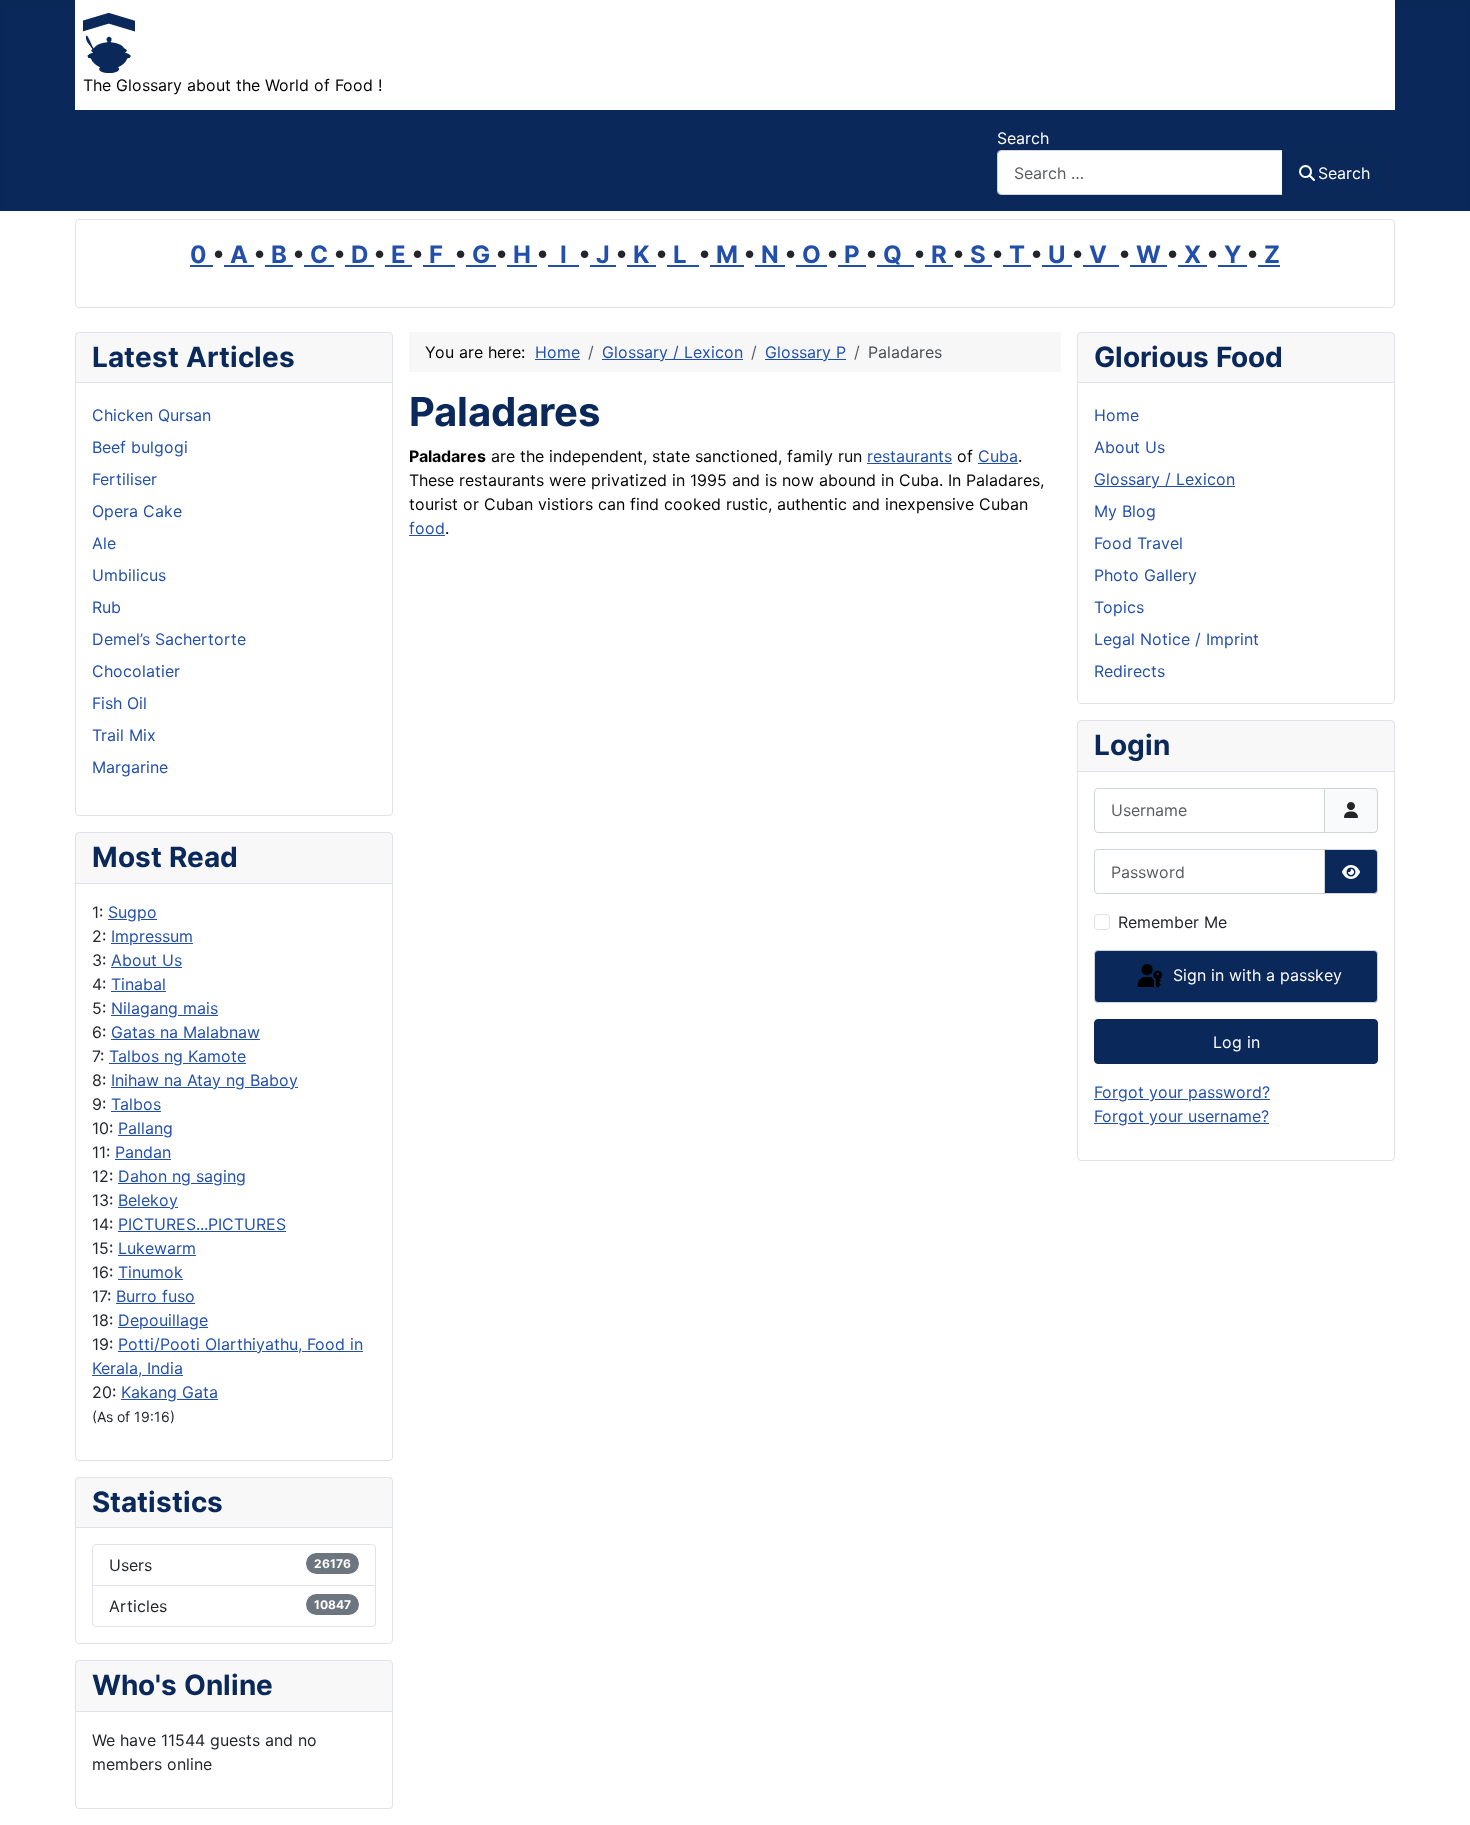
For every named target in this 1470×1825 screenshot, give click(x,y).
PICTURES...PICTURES (202, 1224)
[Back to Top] (1435, 1788)
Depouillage (163, 1320)
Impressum (152, 936)
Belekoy (148, 1200)
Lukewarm (157, 1248)
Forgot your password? (1182, 1092)
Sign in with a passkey (1255, 975)
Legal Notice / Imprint (1176, 639)
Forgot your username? (1181, 1116)
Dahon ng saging (182, 1176)
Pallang (145, 1128)
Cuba (998, 456)
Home (1116, 415)
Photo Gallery (1145, 575)
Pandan (143, 1152)
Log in (1236, 1042)
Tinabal (138, 984)
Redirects (1129, 671)
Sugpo (132, 912)
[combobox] (1140, 172)
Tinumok (150, 1272)
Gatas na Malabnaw (185, 1032)
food (427, 528)
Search (1023, 138)
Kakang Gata (169, 1392)
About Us (146, 960)
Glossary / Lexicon (1164, 479)
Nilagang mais (164, 1008)
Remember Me (1172, 922)
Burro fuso (155, 1296)
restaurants (909, 456)
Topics (1119, 607)
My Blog (1125, 511)
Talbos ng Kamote (177, 1056)
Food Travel (1138, 543)
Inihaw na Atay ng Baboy (204, 1080)
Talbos (136, 1104)
